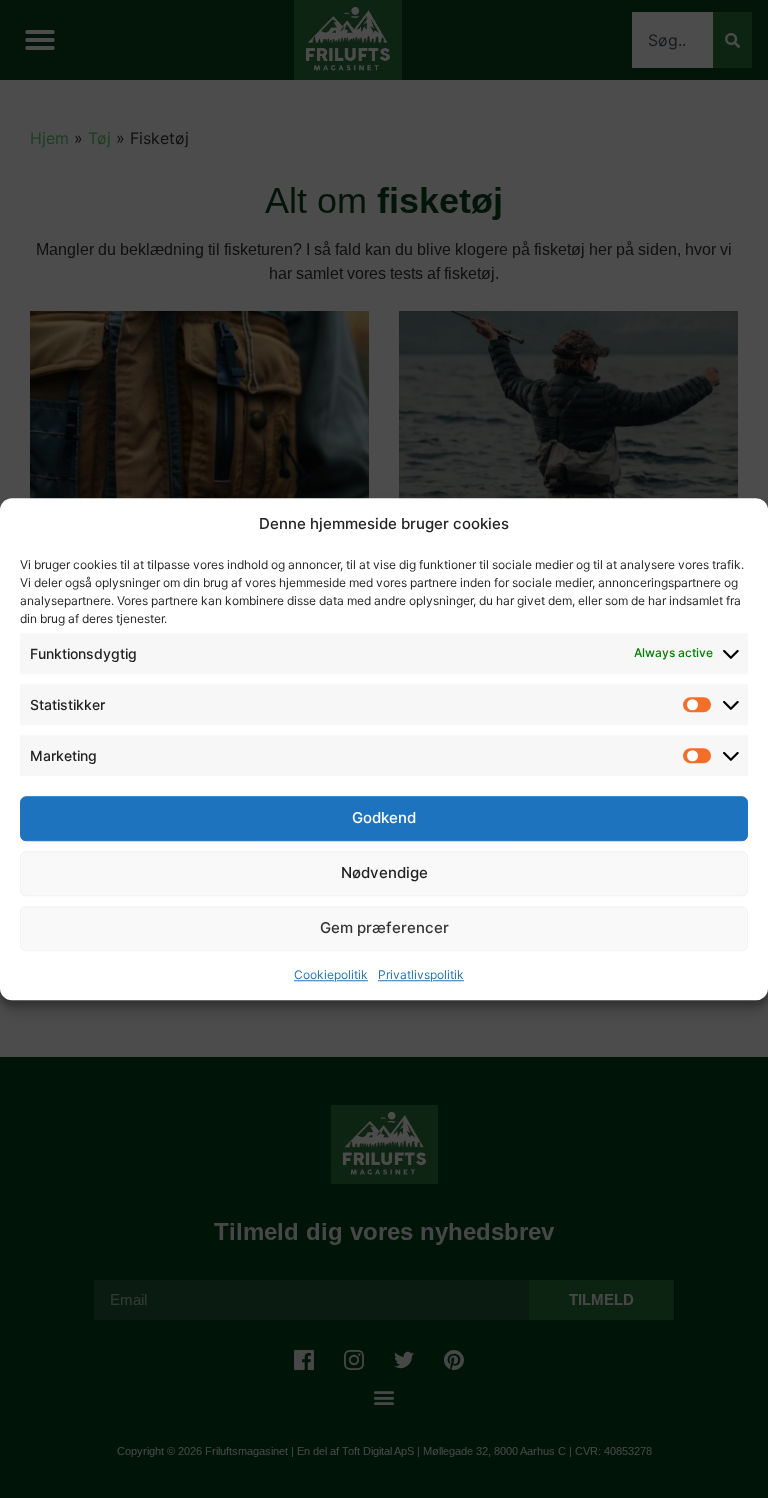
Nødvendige (384, 872)
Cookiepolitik (331, 974)
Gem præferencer (384, 927)
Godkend (384, 817)
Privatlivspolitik (421, 974)
